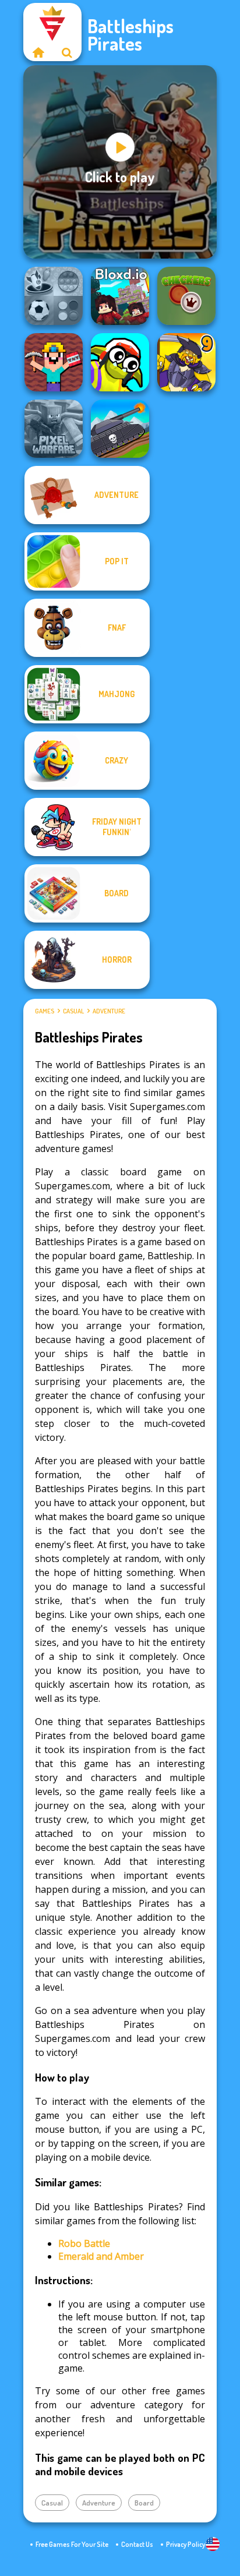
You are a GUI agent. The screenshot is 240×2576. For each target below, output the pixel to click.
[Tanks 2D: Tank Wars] (120, 429)
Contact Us (137, 2544)
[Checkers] (186, 296)
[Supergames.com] (38, 52)
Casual (73, 1011)
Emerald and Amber (101, 2256)
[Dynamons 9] (186, 362)
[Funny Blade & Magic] (120, 362)
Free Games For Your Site (72, 2544)
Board (144, 2503)
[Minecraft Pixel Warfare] (54, 429)
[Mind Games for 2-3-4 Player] (54, 296)
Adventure (109, 1011)
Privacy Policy (186, 2544)
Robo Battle (84, 2243)
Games (45, 1011)
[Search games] (67, 52)
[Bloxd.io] (120, 296)
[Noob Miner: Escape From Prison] (54, 362)
